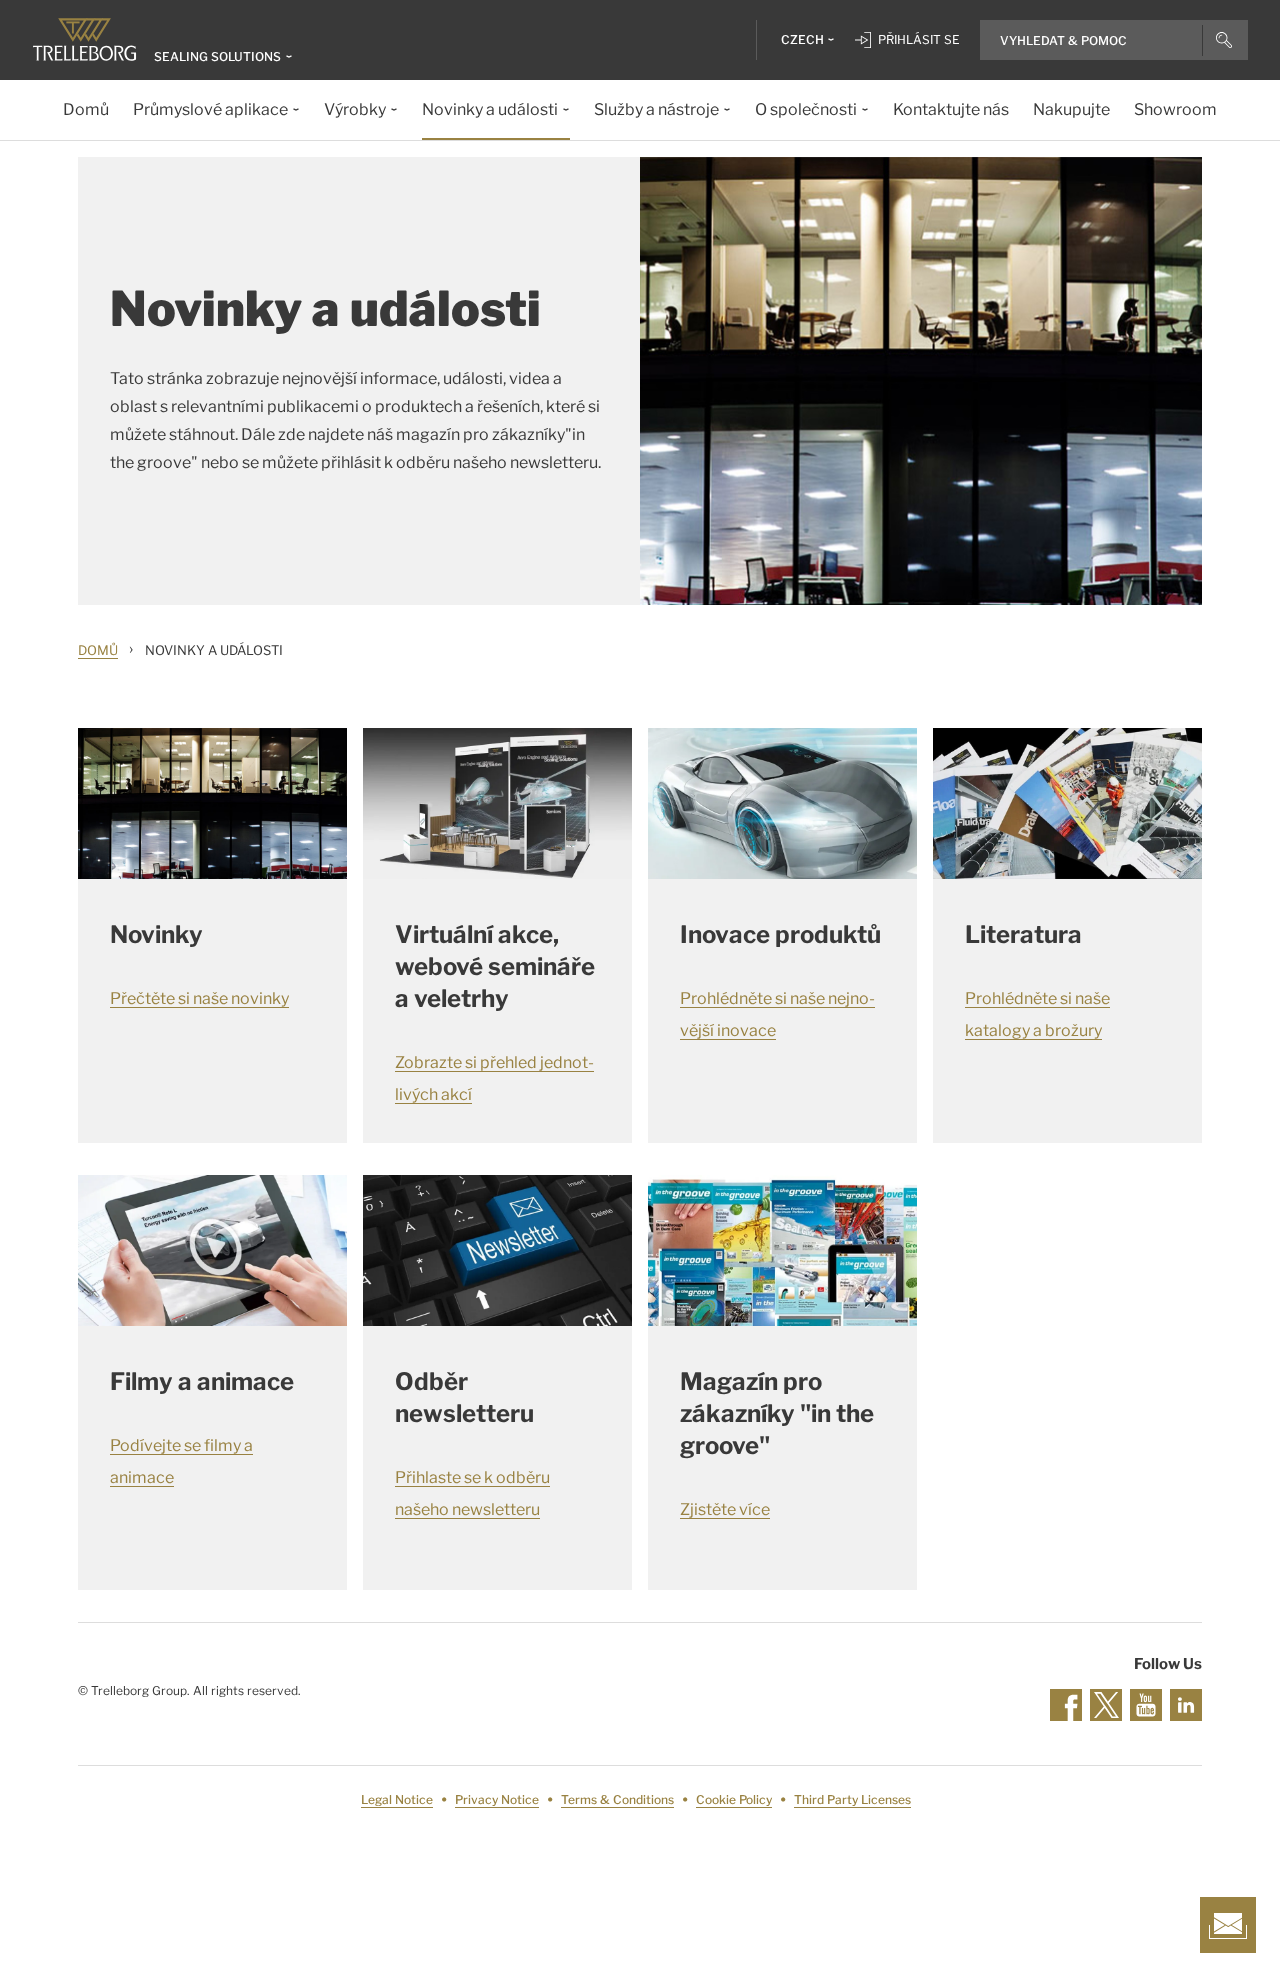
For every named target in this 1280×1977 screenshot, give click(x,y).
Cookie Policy (734, 1799)
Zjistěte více (725, 1509)
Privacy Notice (497, 1799)
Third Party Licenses (852, 1799)
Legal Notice (397, 1799)
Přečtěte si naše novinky (199, 998)
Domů (98, 650)
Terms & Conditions (617, 1799)
